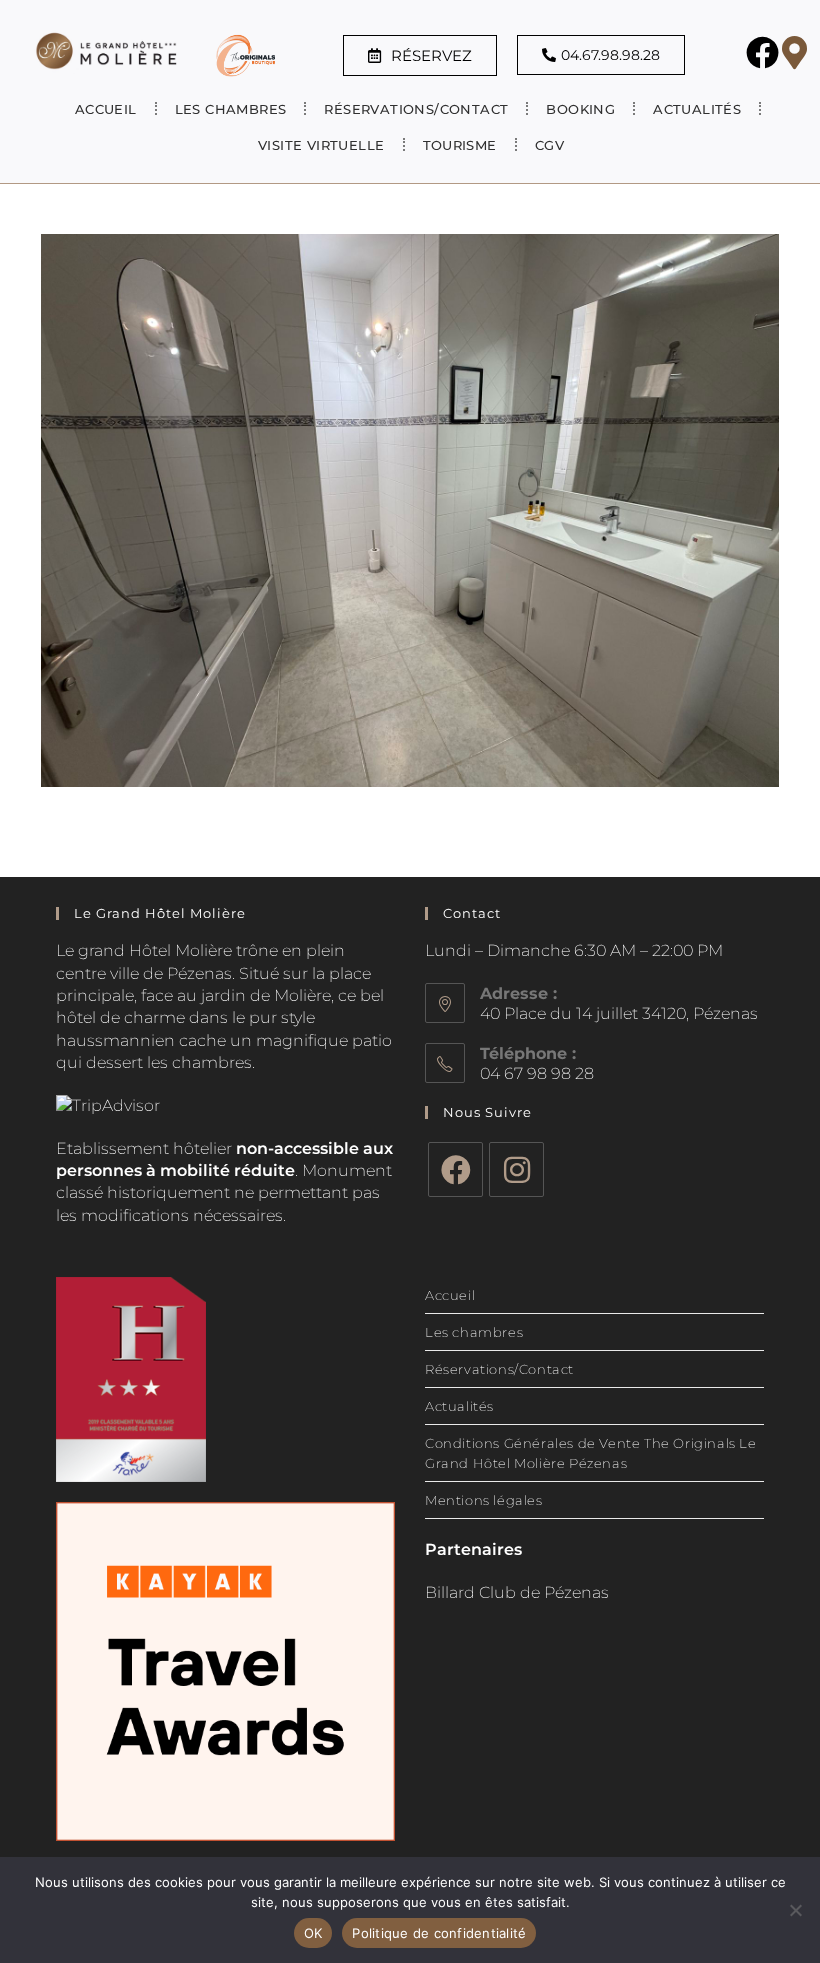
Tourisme (460, 145)
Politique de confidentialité (439, 1933)
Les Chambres (231, 109)
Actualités (697, 109)
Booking (580, 109)
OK (313, 1933)
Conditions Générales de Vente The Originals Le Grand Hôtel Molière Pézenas (591, 1453)
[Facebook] (455, 1169)
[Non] (795, 1910)
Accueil (106, 109)
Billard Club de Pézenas (517, 1592)
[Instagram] (516, 1169)
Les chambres (474, 1332)
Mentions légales (484, 1500)
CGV (549, 145)
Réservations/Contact (416, 109)
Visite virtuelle (321, 145)
